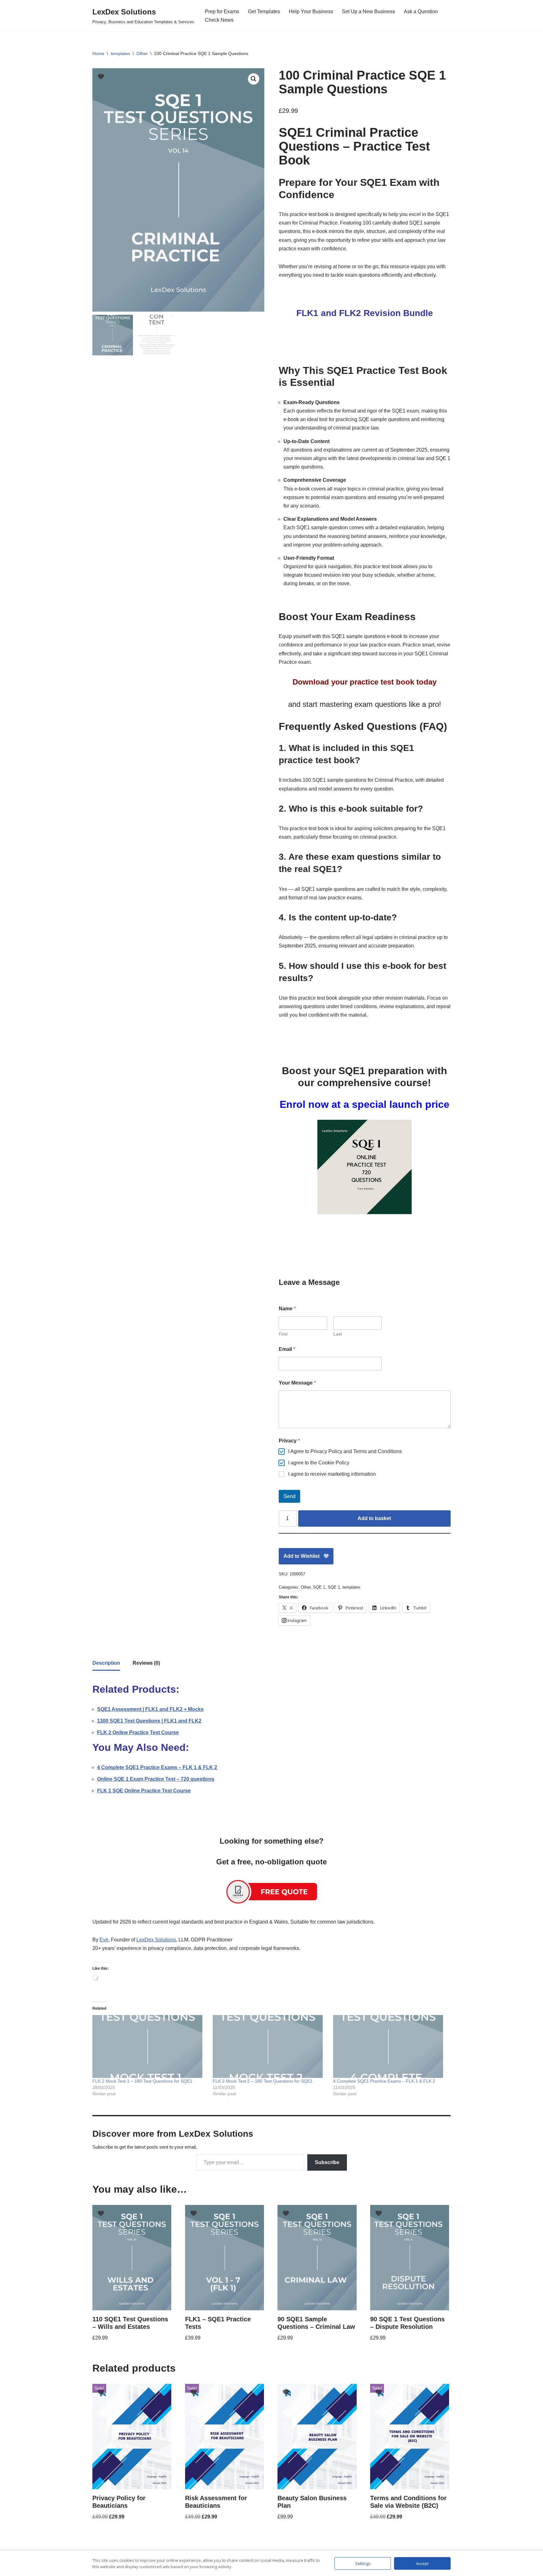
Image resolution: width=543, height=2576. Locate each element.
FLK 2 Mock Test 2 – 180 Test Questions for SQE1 (263, 2081)
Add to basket (374, 1518)
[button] (254, 79)
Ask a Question (421, 11)
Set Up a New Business (368, 11)
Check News (219, 20)
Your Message (297, 1383)
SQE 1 (319, 1587)
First (283, 1334)
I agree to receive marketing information (332, 1474)
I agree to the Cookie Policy (319, 1463)
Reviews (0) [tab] (146, 1663)
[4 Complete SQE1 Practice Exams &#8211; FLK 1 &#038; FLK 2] (390, 2046)
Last (338, 1334)
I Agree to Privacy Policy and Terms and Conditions (345, 1451)
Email (287, 1349)
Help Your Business (311, 11)
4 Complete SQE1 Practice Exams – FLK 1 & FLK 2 (384, 2081)
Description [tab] (106, 1663)
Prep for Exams (222, 11)
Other (142, 53)
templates (120, 53)
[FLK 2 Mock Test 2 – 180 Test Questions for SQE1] (270, 2046)
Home (98, 53)
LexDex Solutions (156, 1940)
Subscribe (327, 2162)
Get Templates (264, 11)
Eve (104, 1940)
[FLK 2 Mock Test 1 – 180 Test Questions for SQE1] (149, 2046)
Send (289, 1496)
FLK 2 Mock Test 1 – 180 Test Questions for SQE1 (142, 2081)
